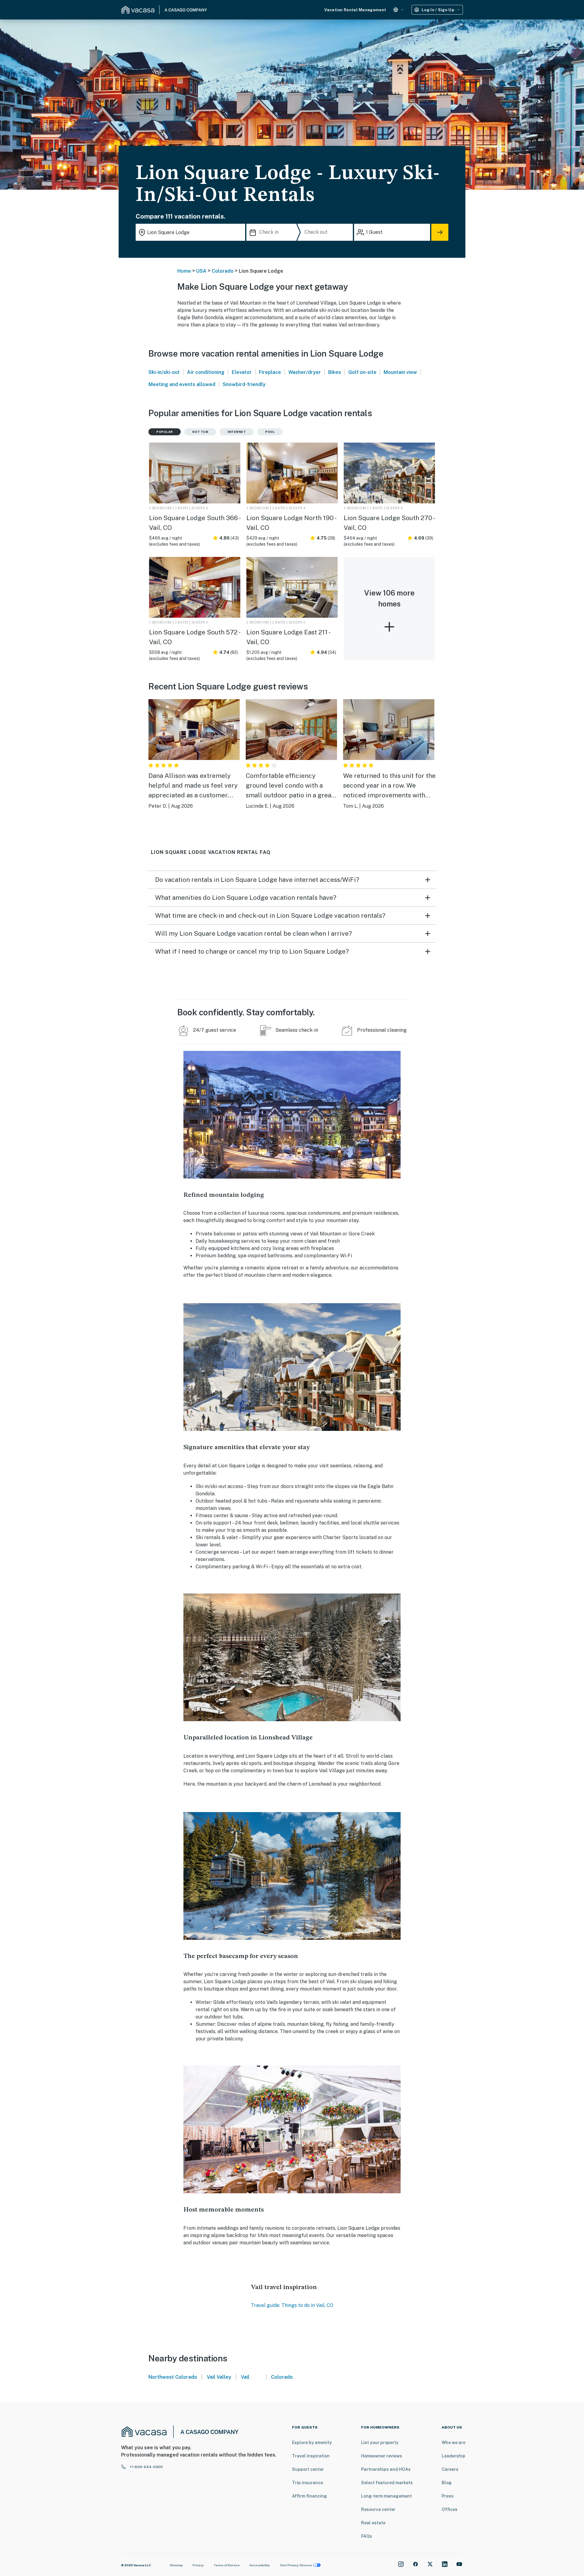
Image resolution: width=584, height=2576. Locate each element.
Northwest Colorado (173, 2377)
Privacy (198, 2565)
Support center (308, 2469)
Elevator (242, 372)
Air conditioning (206, 372)
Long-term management (386, 2496)
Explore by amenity (312, 2443)
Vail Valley (219, 2377)
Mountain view (400, 372)
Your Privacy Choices (296, 2565)
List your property (380, 2443)
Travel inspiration (311, 2456)
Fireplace (270, 372)
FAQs (367, 2536)
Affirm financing (309, 2496)
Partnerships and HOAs (386, 2469)
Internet (237, 432)
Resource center (378, 2509)
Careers (450, 2469)
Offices (450, 2509)
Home (184, 271)
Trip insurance (308, 2483)
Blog (447, 2483)
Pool (270, 432)
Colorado (223, 271)
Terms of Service (227, 2565)
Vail (245, 2377)
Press (448, 2496)
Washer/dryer (305, 372)
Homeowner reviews (382, 2456)
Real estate (373, 2523)
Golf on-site (362, 372)
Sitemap (176, 2565)
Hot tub (200, 432)
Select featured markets (387, 2483)
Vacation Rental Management (355, 10)
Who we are (454, 2443)
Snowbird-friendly (244, 384)
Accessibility (260, 2565)
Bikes (335, 372)
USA (201, 271)
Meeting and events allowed (182, 384)
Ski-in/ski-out (164, 372)
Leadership (454, 2456)
